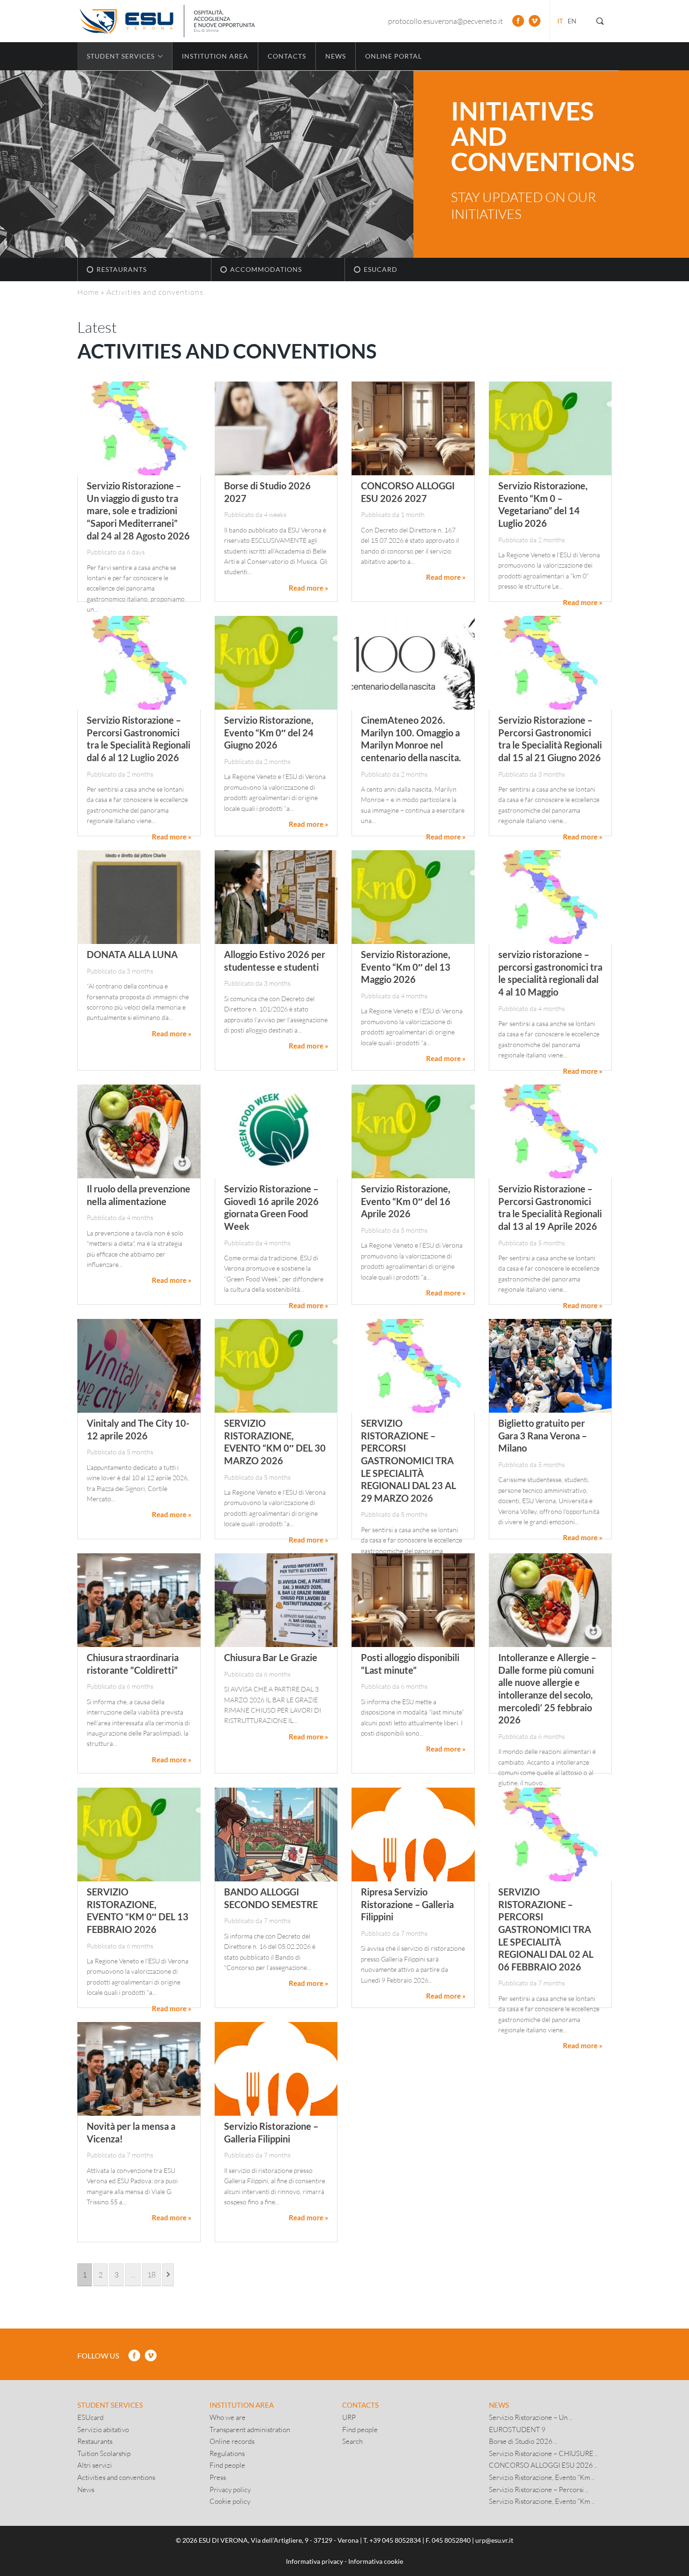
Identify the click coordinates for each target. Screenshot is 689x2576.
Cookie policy (230, 2501)
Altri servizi (95, 2465)
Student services (110, 2405)
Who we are (228, 2417)
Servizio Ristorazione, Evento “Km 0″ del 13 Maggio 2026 (406, 967)
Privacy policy (230, 2489)
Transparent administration (250, 2429)
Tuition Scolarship (104, 2453)
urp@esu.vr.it (494, 2540)
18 (151, 2274)
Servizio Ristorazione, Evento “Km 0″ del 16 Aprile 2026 (406, 1201)
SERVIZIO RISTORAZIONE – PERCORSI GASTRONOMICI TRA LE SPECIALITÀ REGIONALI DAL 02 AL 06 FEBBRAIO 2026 (546, 1929)
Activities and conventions (116, 2477)
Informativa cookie (376, 2561)
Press (218, 2477)
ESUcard (381, 269)
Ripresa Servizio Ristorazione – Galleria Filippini (407, 1904)
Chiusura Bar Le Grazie (271, 1657)
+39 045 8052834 (395, 2540)
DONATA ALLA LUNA (132, 954)
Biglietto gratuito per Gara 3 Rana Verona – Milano (543, 1435)
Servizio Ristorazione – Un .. (530, 2417)
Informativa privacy (315, 2561)
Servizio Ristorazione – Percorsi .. (539, 2489)
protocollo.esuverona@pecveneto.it (446, 21)
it (560, 21)
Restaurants (122, 269)
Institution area (215, 56)
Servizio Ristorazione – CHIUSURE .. (543, 2453)
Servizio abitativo (103, 2429)
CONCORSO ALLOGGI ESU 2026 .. (543, 2465)
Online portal (393, 56)
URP (349, 2417)
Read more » (308, 588)
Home (88, 292)
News (336, 56)
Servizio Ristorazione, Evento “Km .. (542, 2477)
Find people (227, 2465)
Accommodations (266, 269)
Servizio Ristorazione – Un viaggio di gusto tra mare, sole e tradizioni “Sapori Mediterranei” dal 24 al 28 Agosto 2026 (138, 510)
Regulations (227, 2453)
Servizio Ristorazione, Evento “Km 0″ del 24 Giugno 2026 (269, 732)
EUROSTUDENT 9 (517, 2429)
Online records (232, 2441)
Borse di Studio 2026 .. (523, 2441)
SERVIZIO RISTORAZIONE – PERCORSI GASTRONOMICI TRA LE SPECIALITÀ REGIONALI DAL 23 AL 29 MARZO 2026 (408, 1460)
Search (352, 2441)
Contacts (287, 56)
